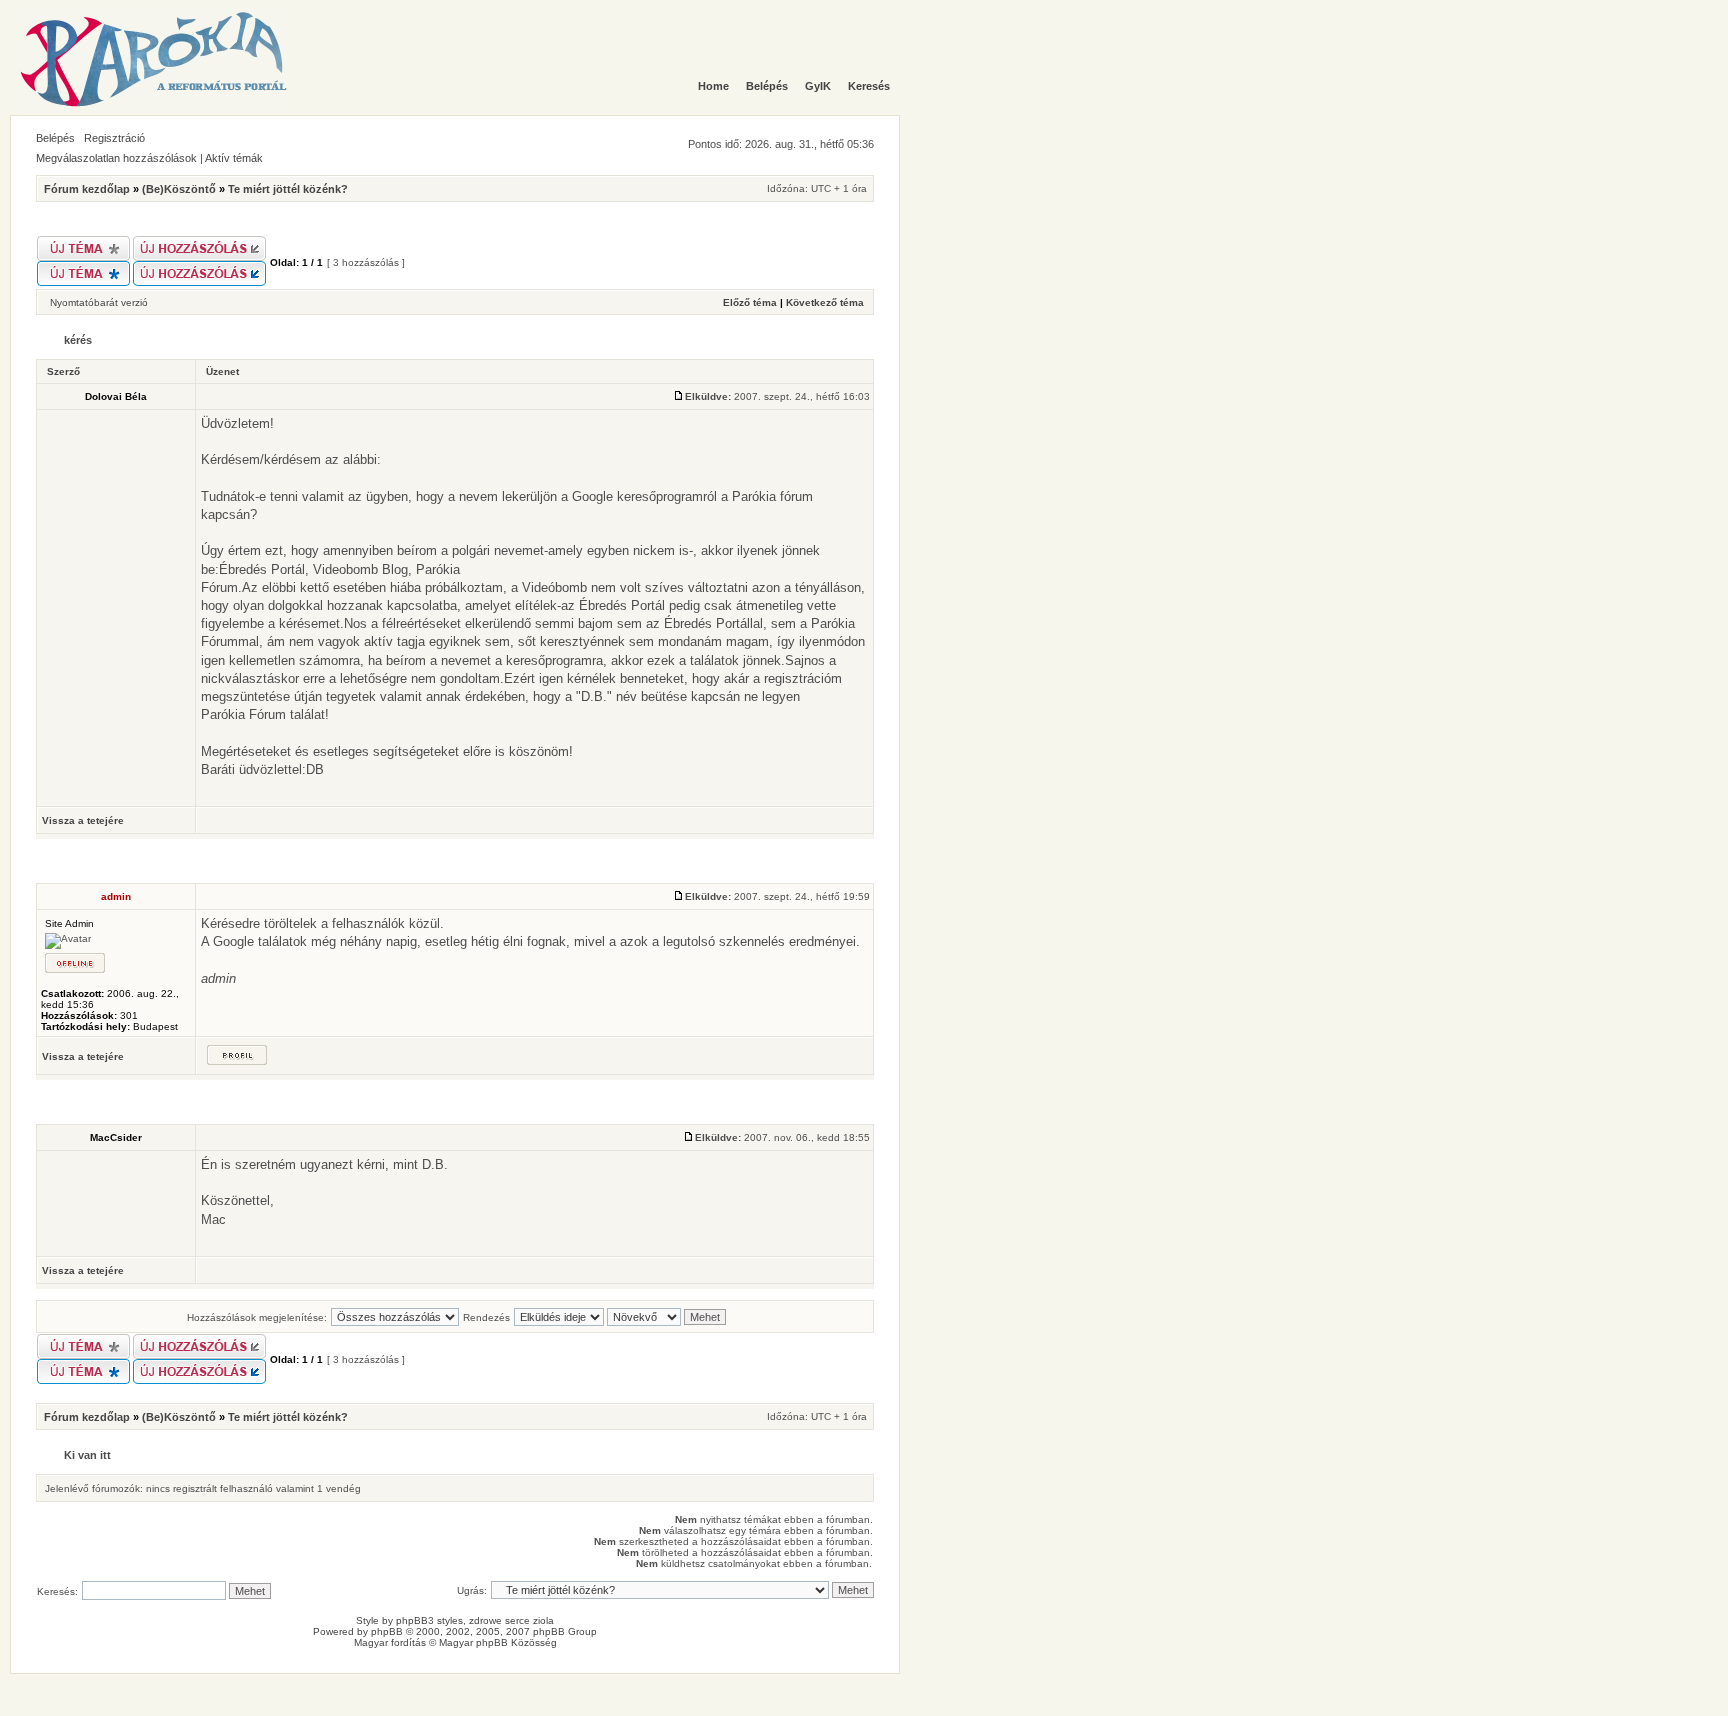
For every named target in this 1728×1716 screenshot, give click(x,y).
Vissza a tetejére (83, 820)
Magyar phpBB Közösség (498, 1642)
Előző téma (750, 302)
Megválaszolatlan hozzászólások (116, 158)
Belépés (55, 138)
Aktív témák (234, 158)
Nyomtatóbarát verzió (99, 302)
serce (517, 1620)
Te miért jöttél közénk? (288, 189)
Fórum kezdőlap (87, 189)
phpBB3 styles (429, 1620)
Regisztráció (114, 138)
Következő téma (825, 302)
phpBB (387, 1631)
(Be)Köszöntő (179, 189)
